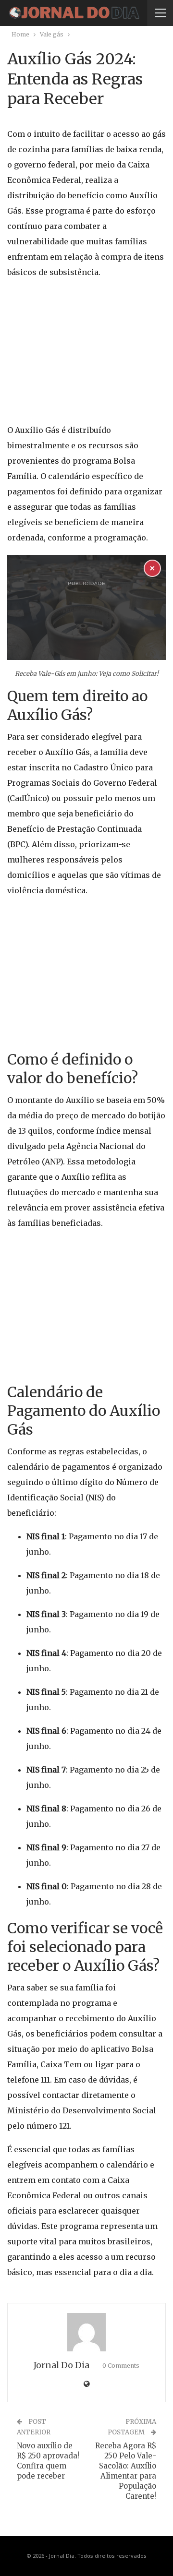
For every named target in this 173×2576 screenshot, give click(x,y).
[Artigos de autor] (86, 2332)
